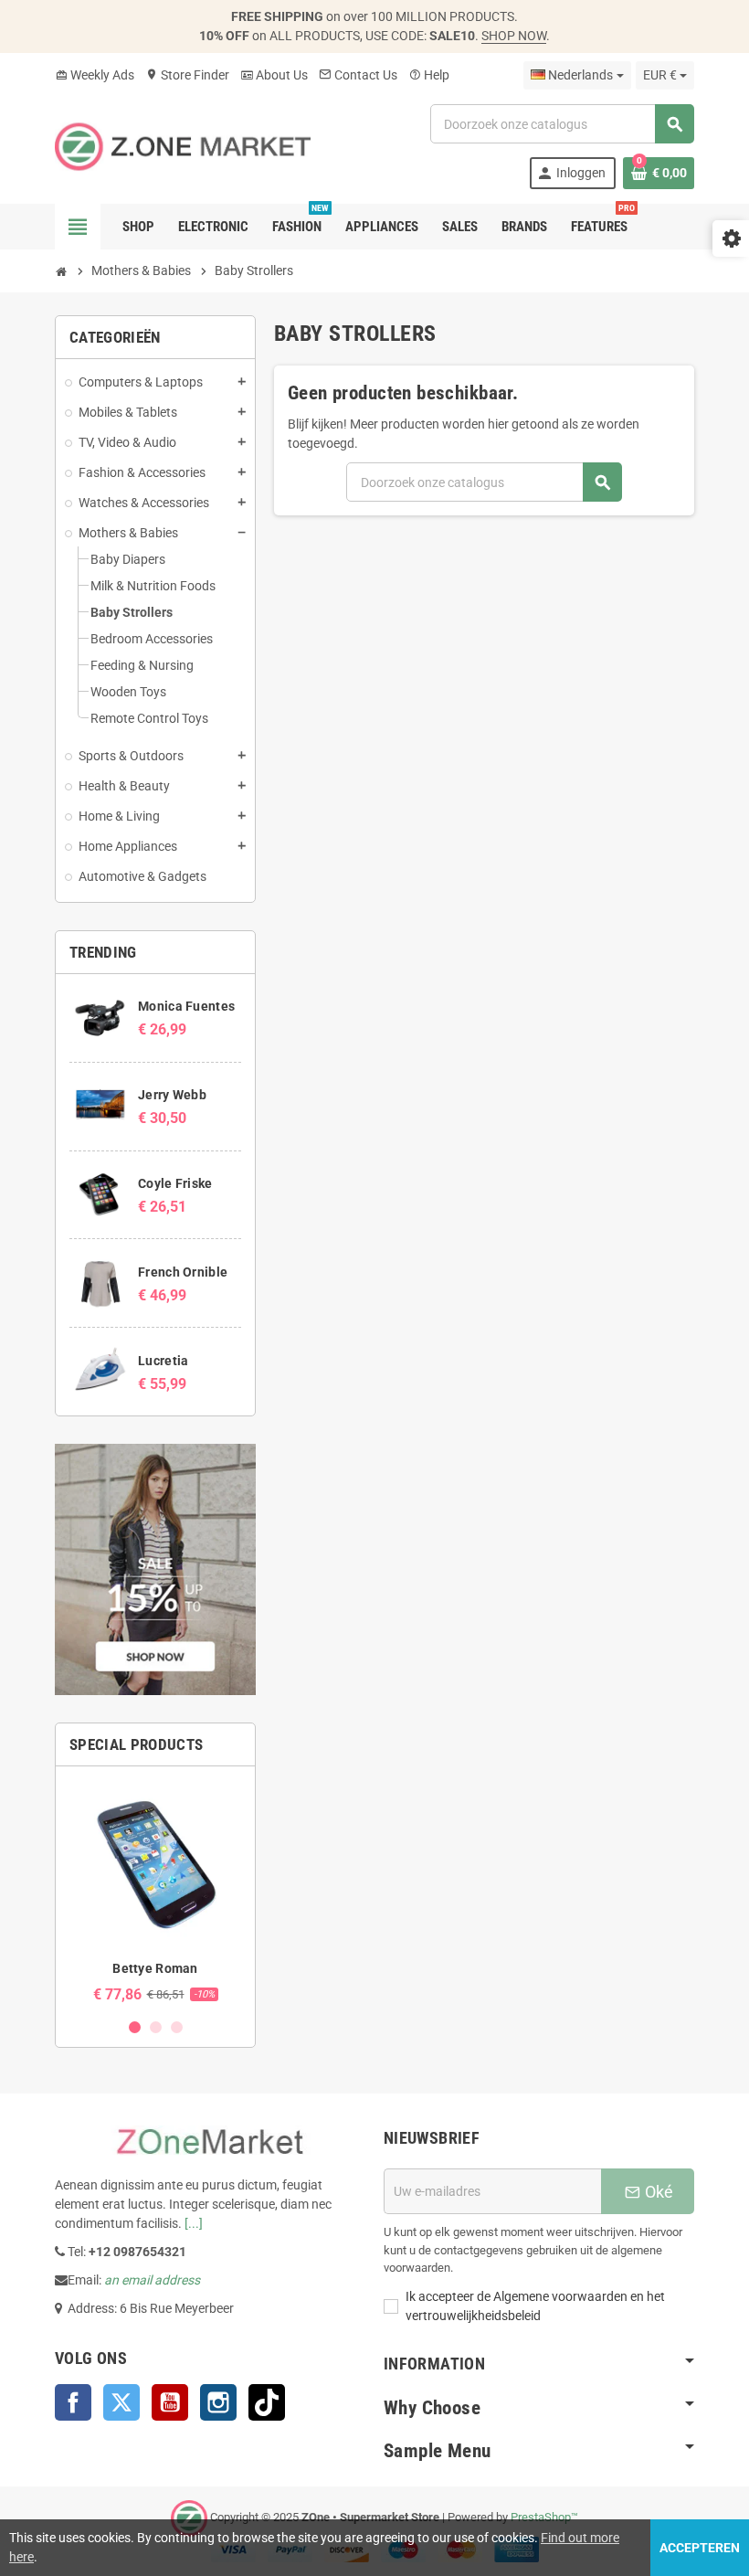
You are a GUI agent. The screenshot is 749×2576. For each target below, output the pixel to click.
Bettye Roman (155, 1968)
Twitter (121, 2402)
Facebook (73, 2402)
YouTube (170, 2402)
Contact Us (358, 75)
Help (429, 75)
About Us (274, 75)
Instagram (218, 2402)
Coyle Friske (175, 1183)
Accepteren (700, 2548)
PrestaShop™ (544, 2518)
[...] (194, 2223)
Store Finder (187, 75)
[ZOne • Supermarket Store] (183, 145)
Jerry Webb (172, 1095)
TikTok (267, 2402)
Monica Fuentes (186, 1006)
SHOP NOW (514, 36)
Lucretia (163, 1361)
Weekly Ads (95, 75)
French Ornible (183, 1272)
